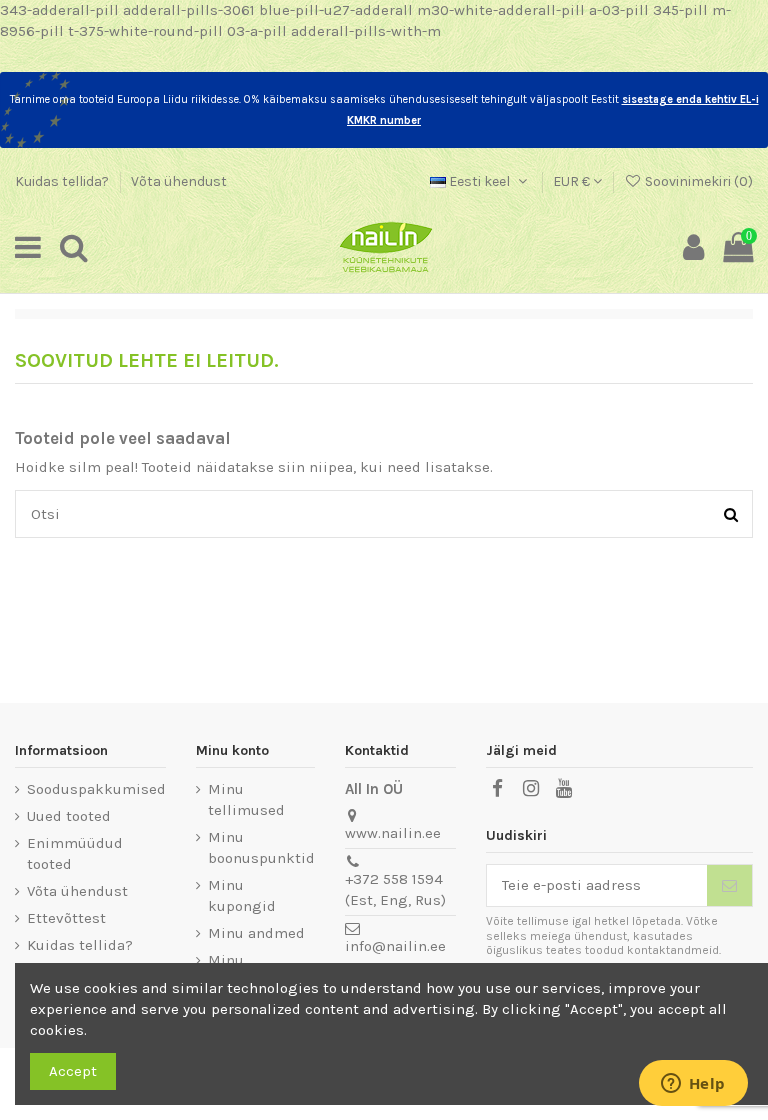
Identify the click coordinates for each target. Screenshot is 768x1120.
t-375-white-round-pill (145, 31)
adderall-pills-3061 (189, 10)
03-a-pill (257, 31)
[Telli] (729, 885)
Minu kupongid (242, 895)
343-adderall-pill (59, 10)
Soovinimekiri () (697, 181)
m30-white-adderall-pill (501, 10)
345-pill (680, 10)
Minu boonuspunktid (261, 847)
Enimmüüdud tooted (75, 853)
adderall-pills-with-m (366, 31)
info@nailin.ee (395, 946)
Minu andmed (256, 933)
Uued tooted (69, 816)
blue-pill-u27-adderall (336, 10)
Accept (73, 1071)
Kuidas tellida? (63, 181)
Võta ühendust (179, 181)
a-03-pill (619, 10)
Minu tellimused (246, 799)
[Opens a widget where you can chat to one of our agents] (693, 1085)
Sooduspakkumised (96, 789)
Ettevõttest (66, 918)
